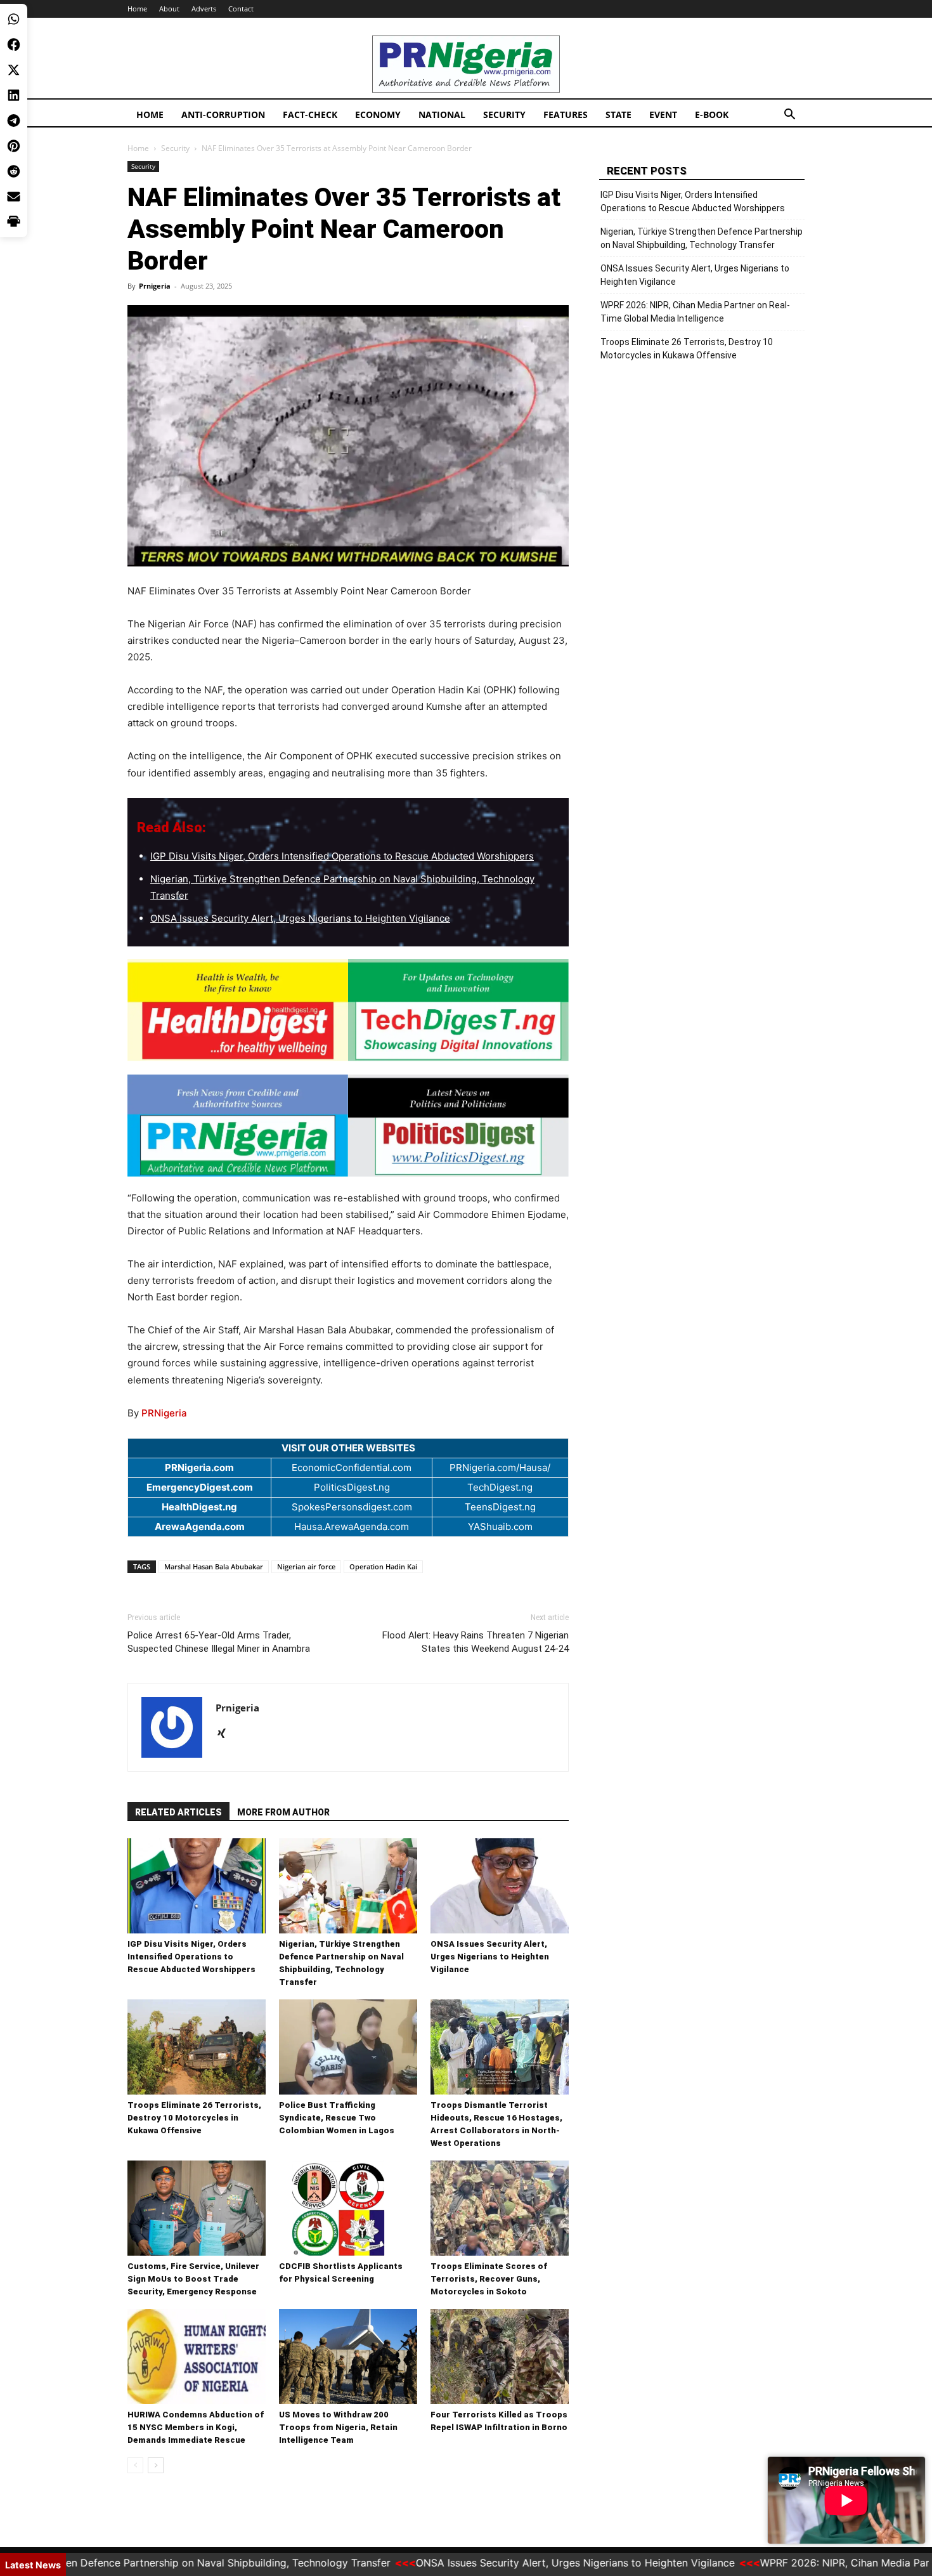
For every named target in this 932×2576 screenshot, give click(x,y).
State (618, 114)
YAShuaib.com (500, 1527)
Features (566, 114)
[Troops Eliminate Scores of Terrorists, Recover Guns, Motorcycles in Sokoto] (500, 2208)
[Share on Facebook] (14, 44)
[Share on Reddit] (14, 171)
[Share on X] (14, 70)
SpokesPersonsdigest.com (352, 1507)
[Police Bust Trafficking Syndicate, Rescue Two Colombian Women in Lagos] (348, 2047)
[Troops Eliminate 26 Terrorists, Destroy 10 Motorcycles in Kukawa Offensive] (197, 2047)
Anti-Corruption (223, 114)
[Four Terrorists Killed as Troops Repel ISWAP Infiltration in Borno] (500, 2357)
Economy (378, 114)
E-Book (712, 114)
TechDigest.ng (500, 1487)
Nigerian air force (306, 1566)
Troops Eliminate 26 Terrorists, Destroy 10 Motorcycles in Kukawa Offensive (194, 2118)
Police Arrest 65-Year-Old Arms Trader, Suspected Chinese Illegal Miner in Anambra (219, 1642)
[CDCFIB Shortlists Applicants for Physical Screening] (348, 2208)
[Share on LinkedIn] (14, 95)
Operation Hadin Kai (383, 1566)
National (442, 114)
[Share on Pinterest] (14, 146)
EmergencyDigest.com (200, 1487)
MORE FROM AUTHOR (283, 1812)
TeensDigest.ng (500, 1507)
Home (137, 9)
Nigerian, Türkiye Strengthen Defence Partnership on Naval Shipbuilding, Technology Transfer (702, 238)
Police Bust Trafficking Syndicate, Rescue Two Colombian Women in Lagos (337, 2118)
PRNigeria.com (199, 1468)
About (169, 9)
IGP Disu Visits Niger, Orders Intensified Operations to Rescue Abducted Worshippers (342, 856)
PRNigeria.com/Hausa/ (500, 1468)
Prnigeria (155, 286)
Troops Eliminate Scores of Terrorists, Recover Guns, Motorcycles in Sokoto (489, 2279)
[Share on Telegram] (14, 121)
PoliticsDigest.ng (352, 1487)
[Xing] (226, 1734)
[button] (789, 116)
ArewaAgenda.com (200, 1527)
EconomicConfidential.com (352, 1468)
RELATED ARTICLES (178, 1812)
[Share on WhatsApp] (14, 19)
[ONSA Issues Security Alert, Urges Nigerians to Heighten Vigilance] (500, 1886)
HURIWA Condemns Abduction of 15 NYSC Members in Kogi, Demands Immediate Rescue (196, 2427)
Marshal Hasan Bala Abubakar (214, 1566)
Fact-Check (310, 114)
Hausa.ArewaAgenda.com (352, 1527)
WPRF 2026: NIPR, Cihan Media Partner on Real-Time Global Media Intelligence (695, 312)
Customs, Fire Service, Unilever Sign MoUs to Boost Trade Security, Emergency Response (193, 2279)
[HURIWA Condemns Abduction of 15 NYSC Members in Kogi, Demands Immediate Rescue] (197, 2357)
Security (504, 114)
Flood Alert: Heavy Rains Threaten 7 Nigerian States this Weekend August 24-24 (476, 1642)
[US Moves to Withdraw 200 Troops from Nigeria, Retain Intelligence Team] (348, 2357)
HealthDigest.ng (199, 1507)
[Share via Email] (14, 197)
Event (663, 114)
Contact (241, 9)
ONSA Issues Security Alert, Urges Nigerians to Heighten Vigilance (300, 918)
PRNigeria (164, 1413)
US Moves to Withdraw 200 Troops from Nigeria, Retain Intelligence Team (338, 2427)
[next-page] (156, 2465)
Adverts (204, 9)
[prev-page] (135, 2465)
